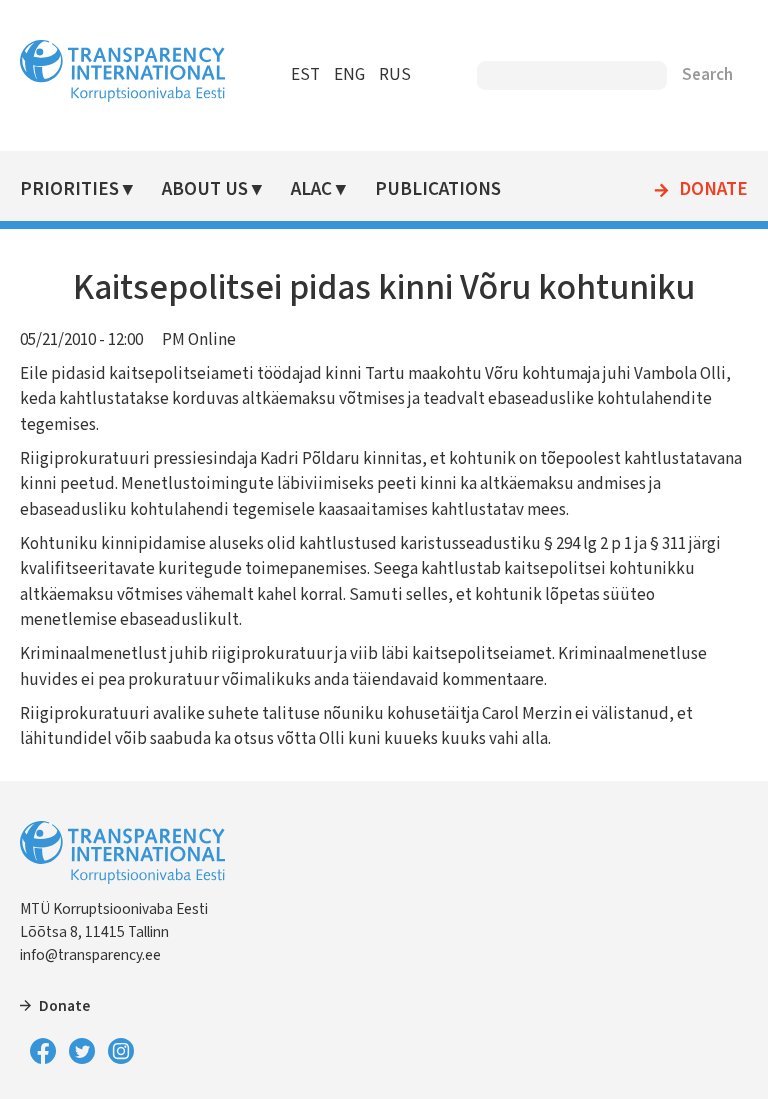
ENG (349, 75)
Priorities (69, 189)
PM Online (199, 340)
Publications (438, 189)
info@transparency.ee (90, 955)
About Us (205, 189)
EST (305, 75)
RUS (395, 75)
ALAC (311, 189)
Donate (713, 190)
